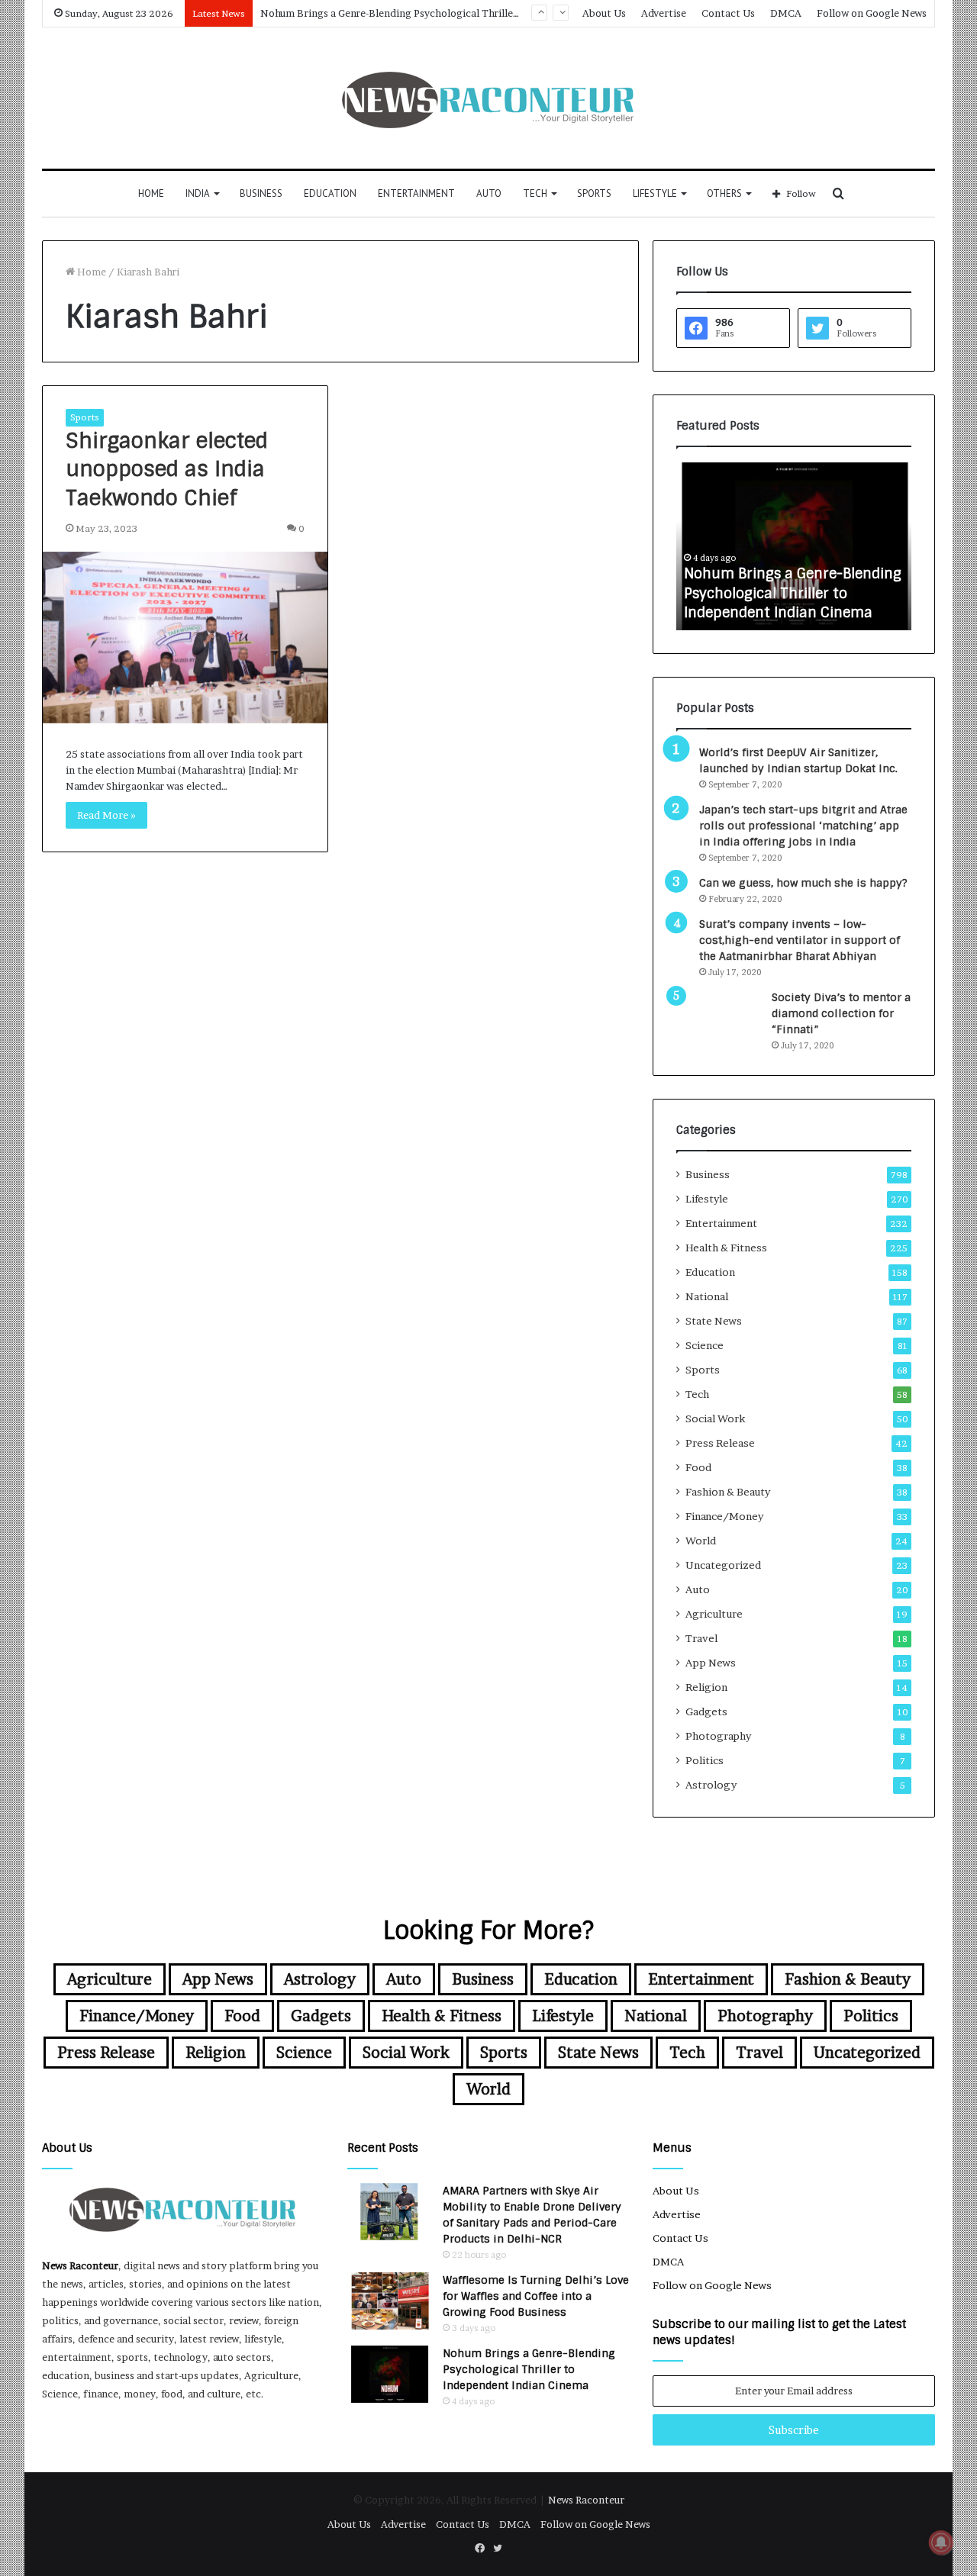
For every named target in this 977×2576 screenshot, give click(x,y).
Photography (718, 1736)
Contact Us (728, 13)
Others (724, 193)
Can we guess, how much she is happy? (803, 883)
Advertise (664, 13)
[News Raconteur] (489, 98)
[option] (794, 546)
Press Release (720, 1443)
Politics (705, 1760)
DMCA (786, 13)
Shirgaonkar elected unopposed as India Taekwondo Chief (167, 470)
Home (151, 193)
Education (330, 193)
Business (261, 193)
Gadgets (706, 1711)
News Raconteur (80, 2265)
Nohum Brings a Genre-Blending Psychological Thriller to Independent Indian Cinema (793, 593)
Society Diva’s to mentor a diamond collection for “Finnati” (841, 1013)
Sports (594, 193)
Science (705, 1345)
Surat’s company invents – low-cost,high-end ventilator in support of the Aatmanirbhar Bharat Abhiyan (800, 940)
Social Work (715, 1418)
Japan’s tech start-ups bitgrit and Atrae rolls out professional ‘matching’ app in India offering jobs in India (803, 826)
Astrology (711, 1785)
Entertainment (416, 193)
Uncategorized (723, 1565)
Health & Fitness (726, 1248)
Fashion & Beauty (728, 1492)
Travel (701, 1638)
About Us (604, 13)
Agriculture (714, 1614)
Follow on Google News (872, 13)
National (707, 1296)
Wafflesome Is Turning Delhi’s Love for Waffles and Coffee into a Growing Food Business (536, 2296)
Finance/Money (724, 1516)
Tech (535, 193)
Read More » (106, 815)
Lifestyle (655, 193)
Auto (489, 193)
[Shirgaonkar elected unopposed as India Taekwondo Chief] (185, 638)
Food (698, 1467)
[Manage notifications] (941, 2542)
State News (714, 1321)
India (198, 193)
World (701, 1541)
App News (711, 1663)
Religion (706, 1687)
